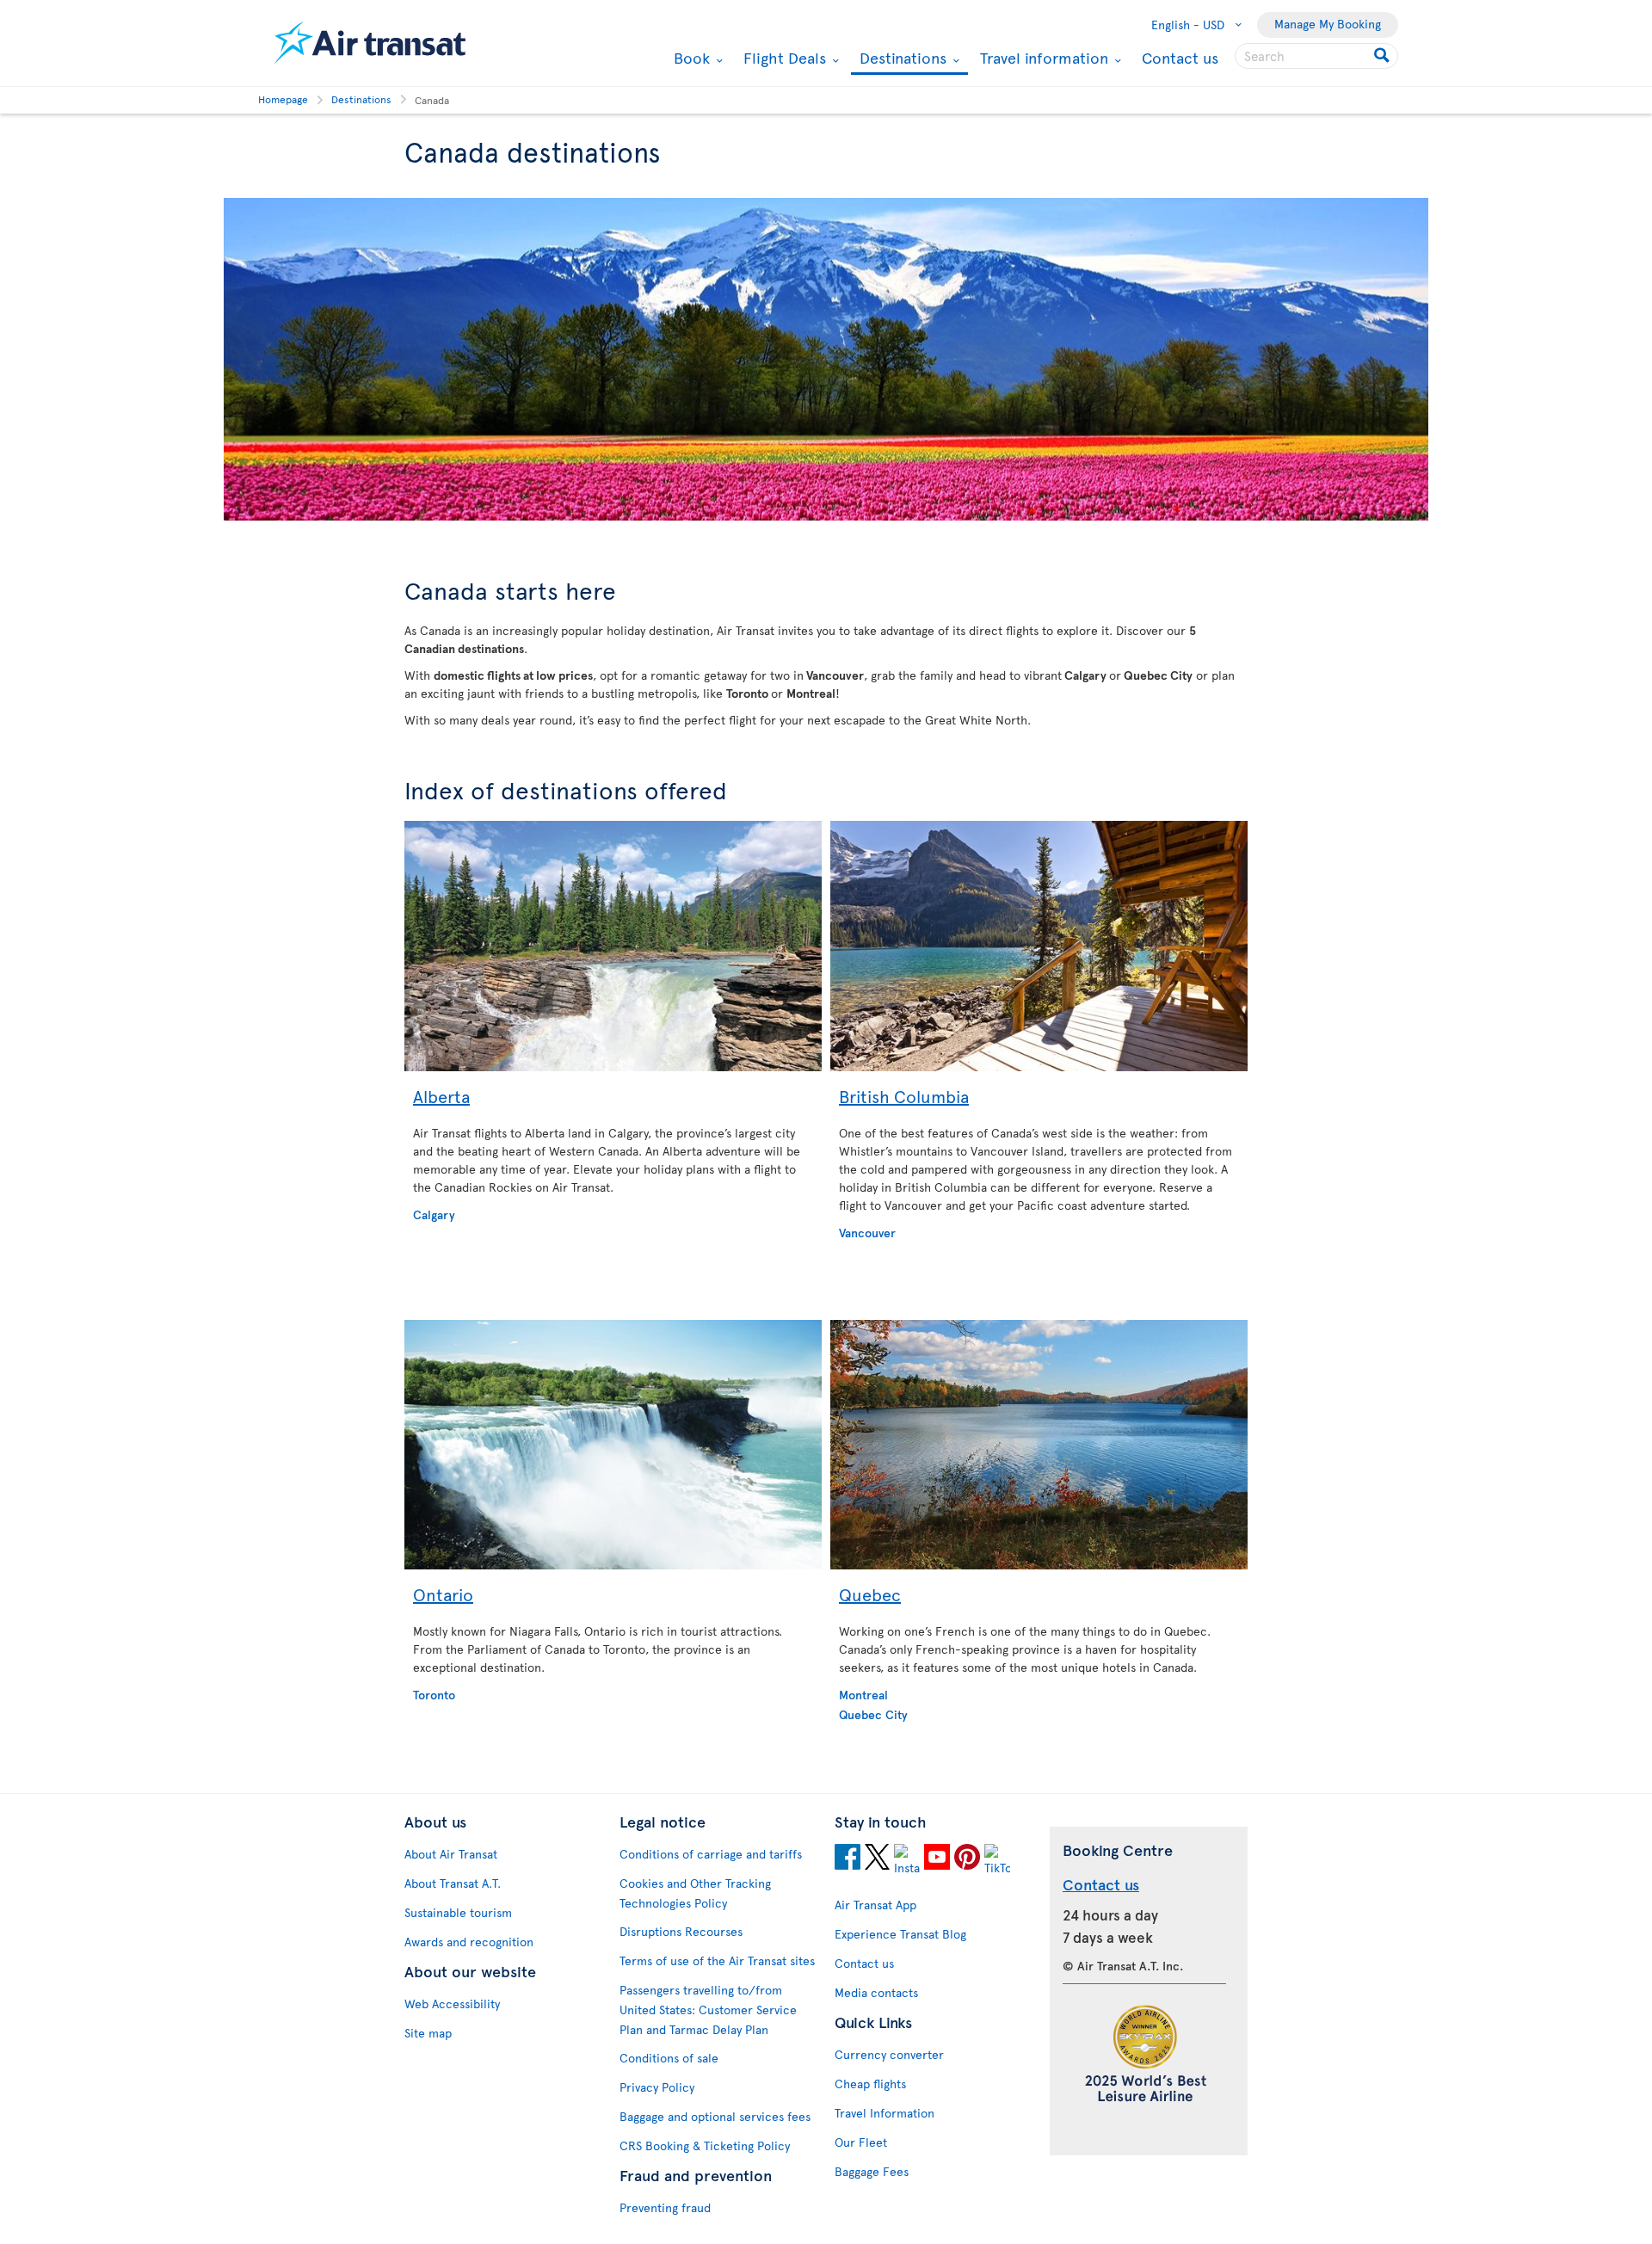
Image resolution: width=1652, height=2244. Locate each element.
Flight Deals (783, 58)
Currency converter (889, 2054)
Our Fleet (861, 2142)
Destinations (901, 59)
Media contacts (876, 1992)
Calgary (434, 1214)
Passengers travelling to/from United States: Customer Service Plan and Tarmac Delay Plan (708, 2010)
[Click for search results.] (1383, 56)
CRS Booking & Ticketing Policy (705, 2145)
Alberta (441, 1096)
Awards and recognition (469, 1942)
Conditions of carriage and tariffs (711, 1854)
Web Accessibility (452, 2004)
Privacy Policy (657, 2087)
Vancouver (867, 1233)
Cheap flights (870, 2084)
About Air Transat (451, 1854)
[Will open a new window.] (848, 1859)
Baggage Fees (872, 2171)
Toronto (434, 1695)
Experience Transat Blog (900, 1934)
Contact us (1180, 57)
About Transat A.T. (453, 1883)
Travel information (1042, 58)
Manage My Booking (1328, 24)
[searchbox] (1316, 56)
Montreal (863, 1695)
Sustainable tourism (458, 1912)
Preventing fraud (665, 2207)
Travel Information (885, 2113)
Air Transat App (875, 1905)
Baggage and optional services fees (715, 2116)
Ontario (443, 1594)
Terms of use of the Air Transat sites (717, 1960)
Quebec (870, 1594)
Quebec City (873, 1714)
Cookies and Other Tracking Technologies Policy (695, 1893)
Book (690, 58)
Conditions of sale (669, 2058)
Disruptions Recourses (681, 1931)
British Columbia (904, 1096)
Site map (428, 2033)
